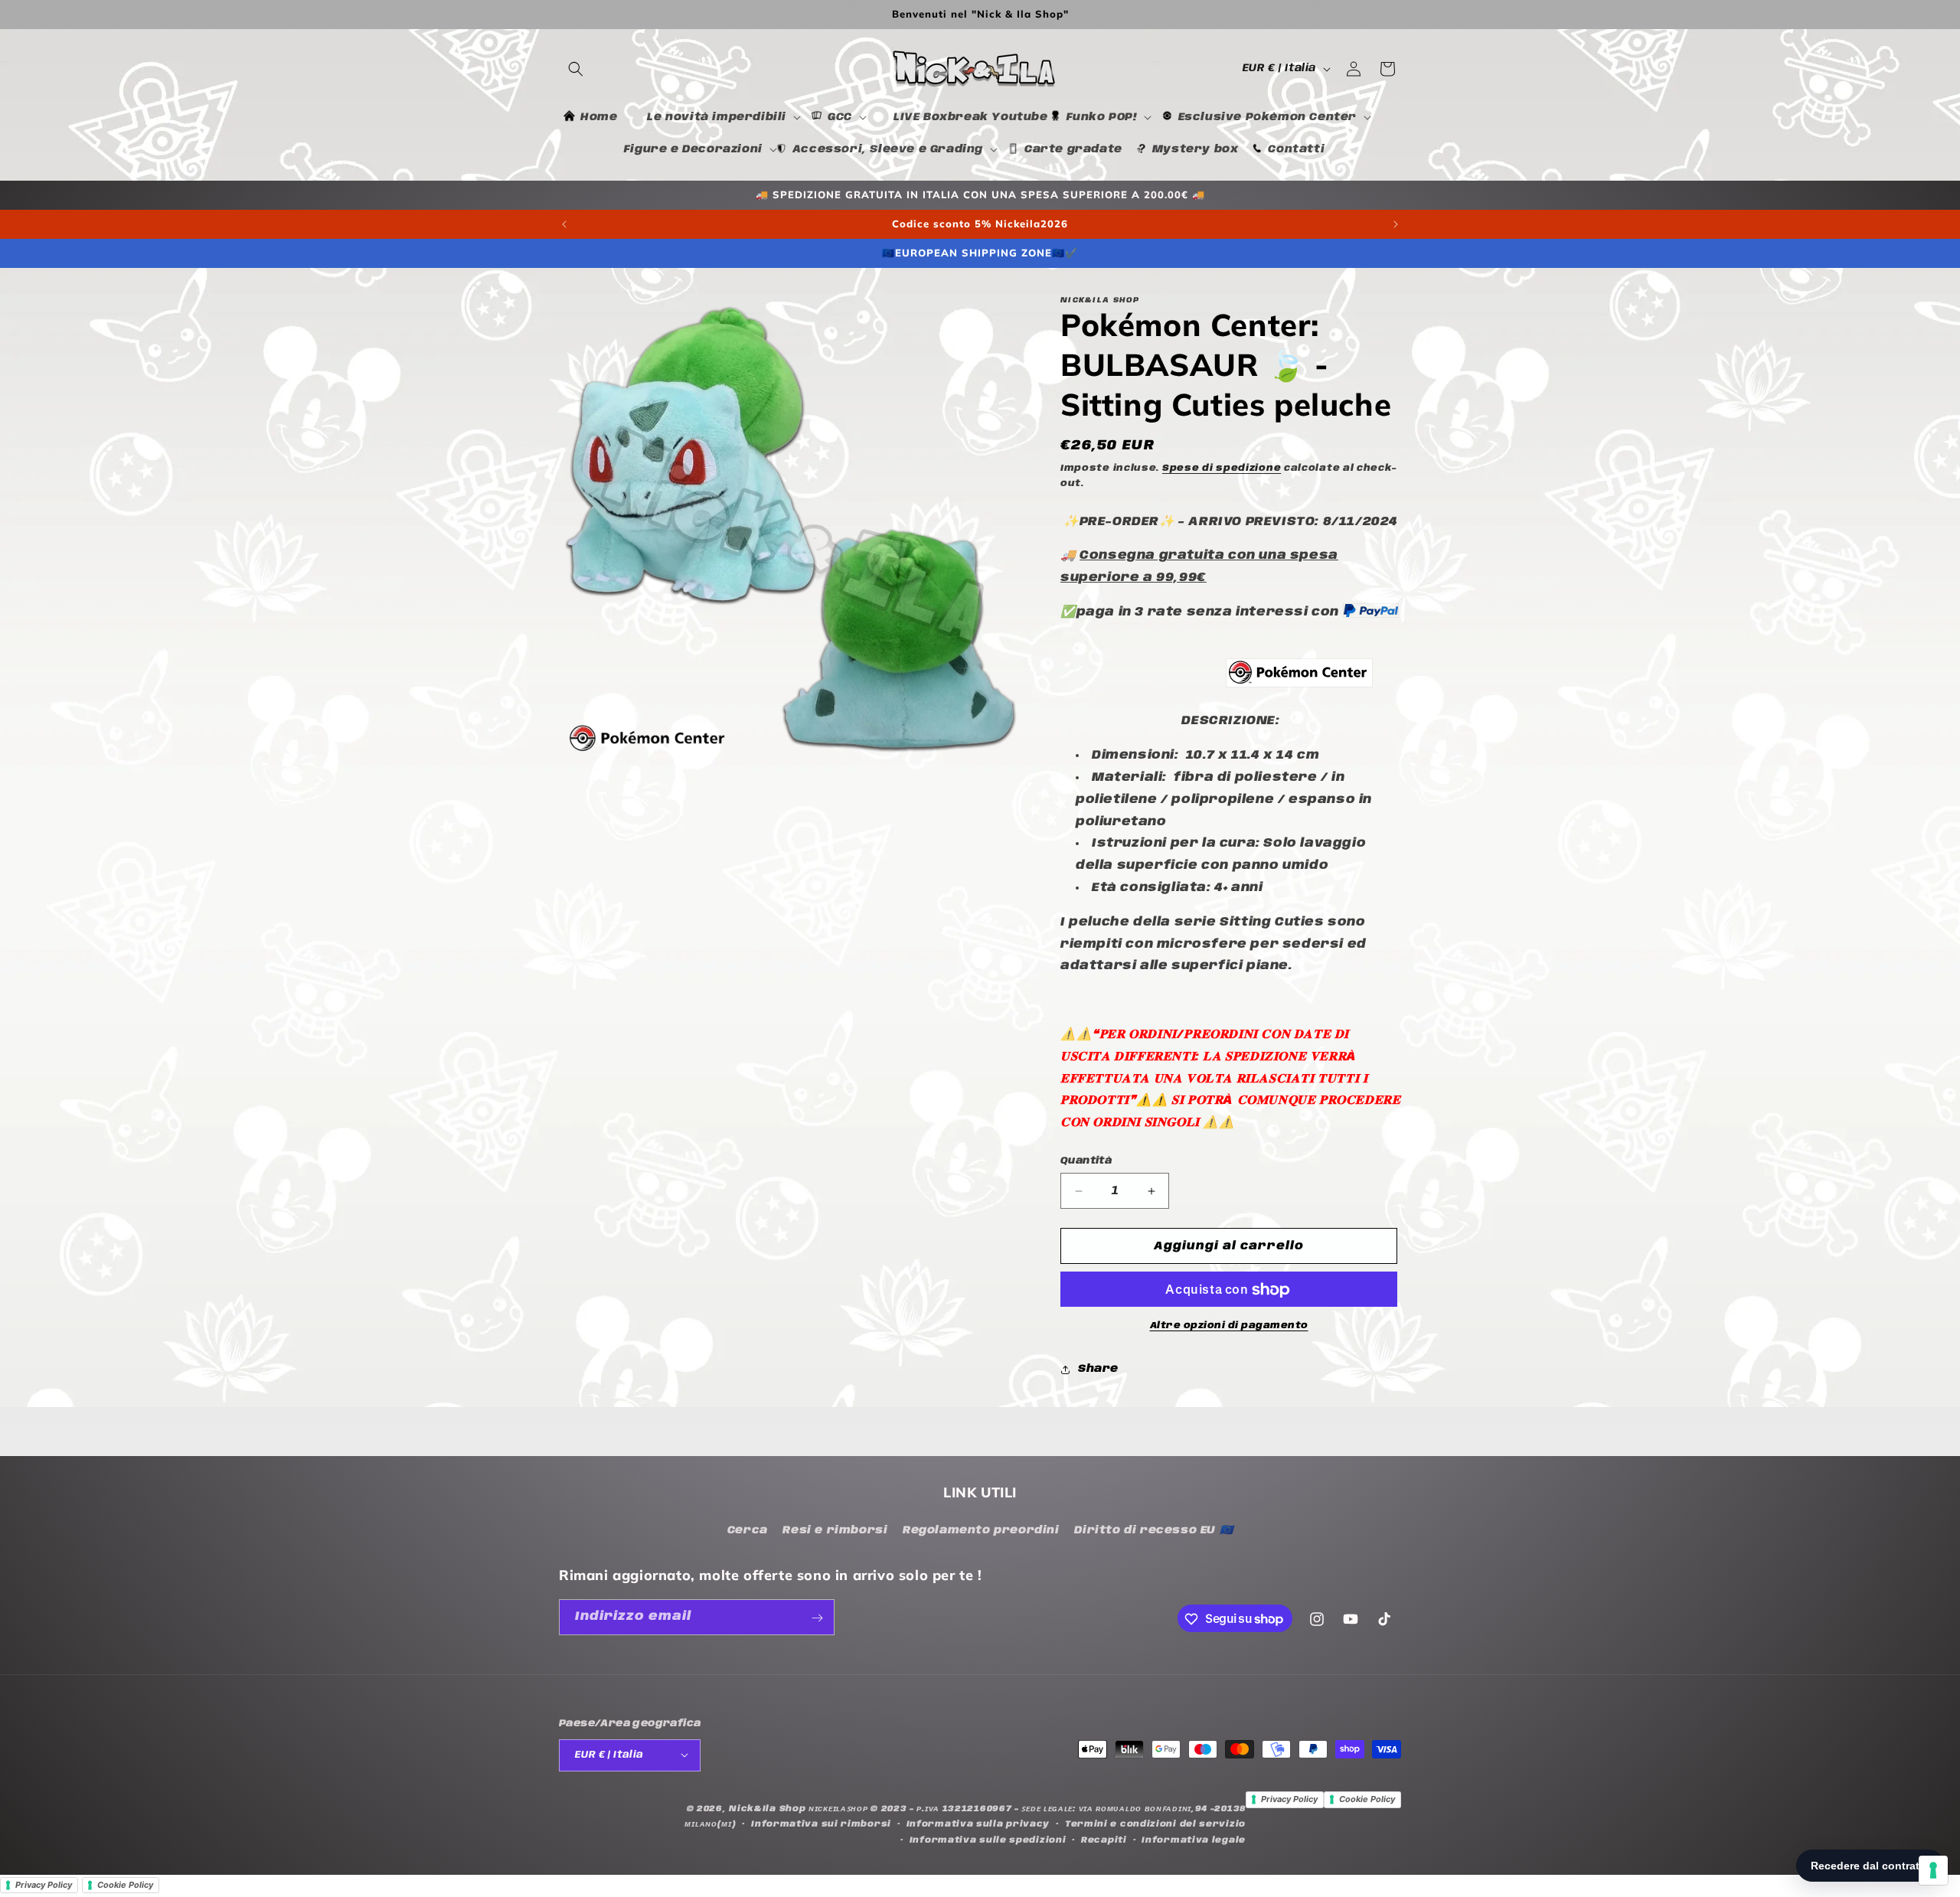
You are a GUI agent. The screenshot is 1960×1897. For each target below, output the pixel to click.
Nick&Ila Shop (767, 1808)
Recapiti (1104, 1840)
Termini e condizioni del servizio (1155, 1824)
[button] (576, 69)
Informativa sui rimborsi (821, 1824)
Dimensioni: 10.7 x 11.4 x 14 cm (1205, 755)
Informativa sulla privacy (978, 1824)
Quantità (1086, 1161)
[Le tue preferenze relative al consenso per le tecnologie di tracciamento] (1933, 1870)
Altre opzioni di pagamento (1229, 1326)
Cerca (748, 1530)
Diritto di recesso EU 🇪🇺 (1153, 1530)
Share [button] (1098, 1369)
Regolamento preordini (981, 1530)
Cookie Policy (1367, 1799)
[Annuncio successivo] (1396, 224)
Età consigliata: (1177, 888)
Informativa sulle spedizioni (988, 1840)
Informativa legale (1194, 1840)
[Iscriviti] (817, 1618)
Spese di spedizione (1222, 468)
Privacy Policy (1289, 1799)
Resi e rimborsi (835, 1530)
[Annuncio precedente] (564, 224)
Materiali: (1224, 800)
